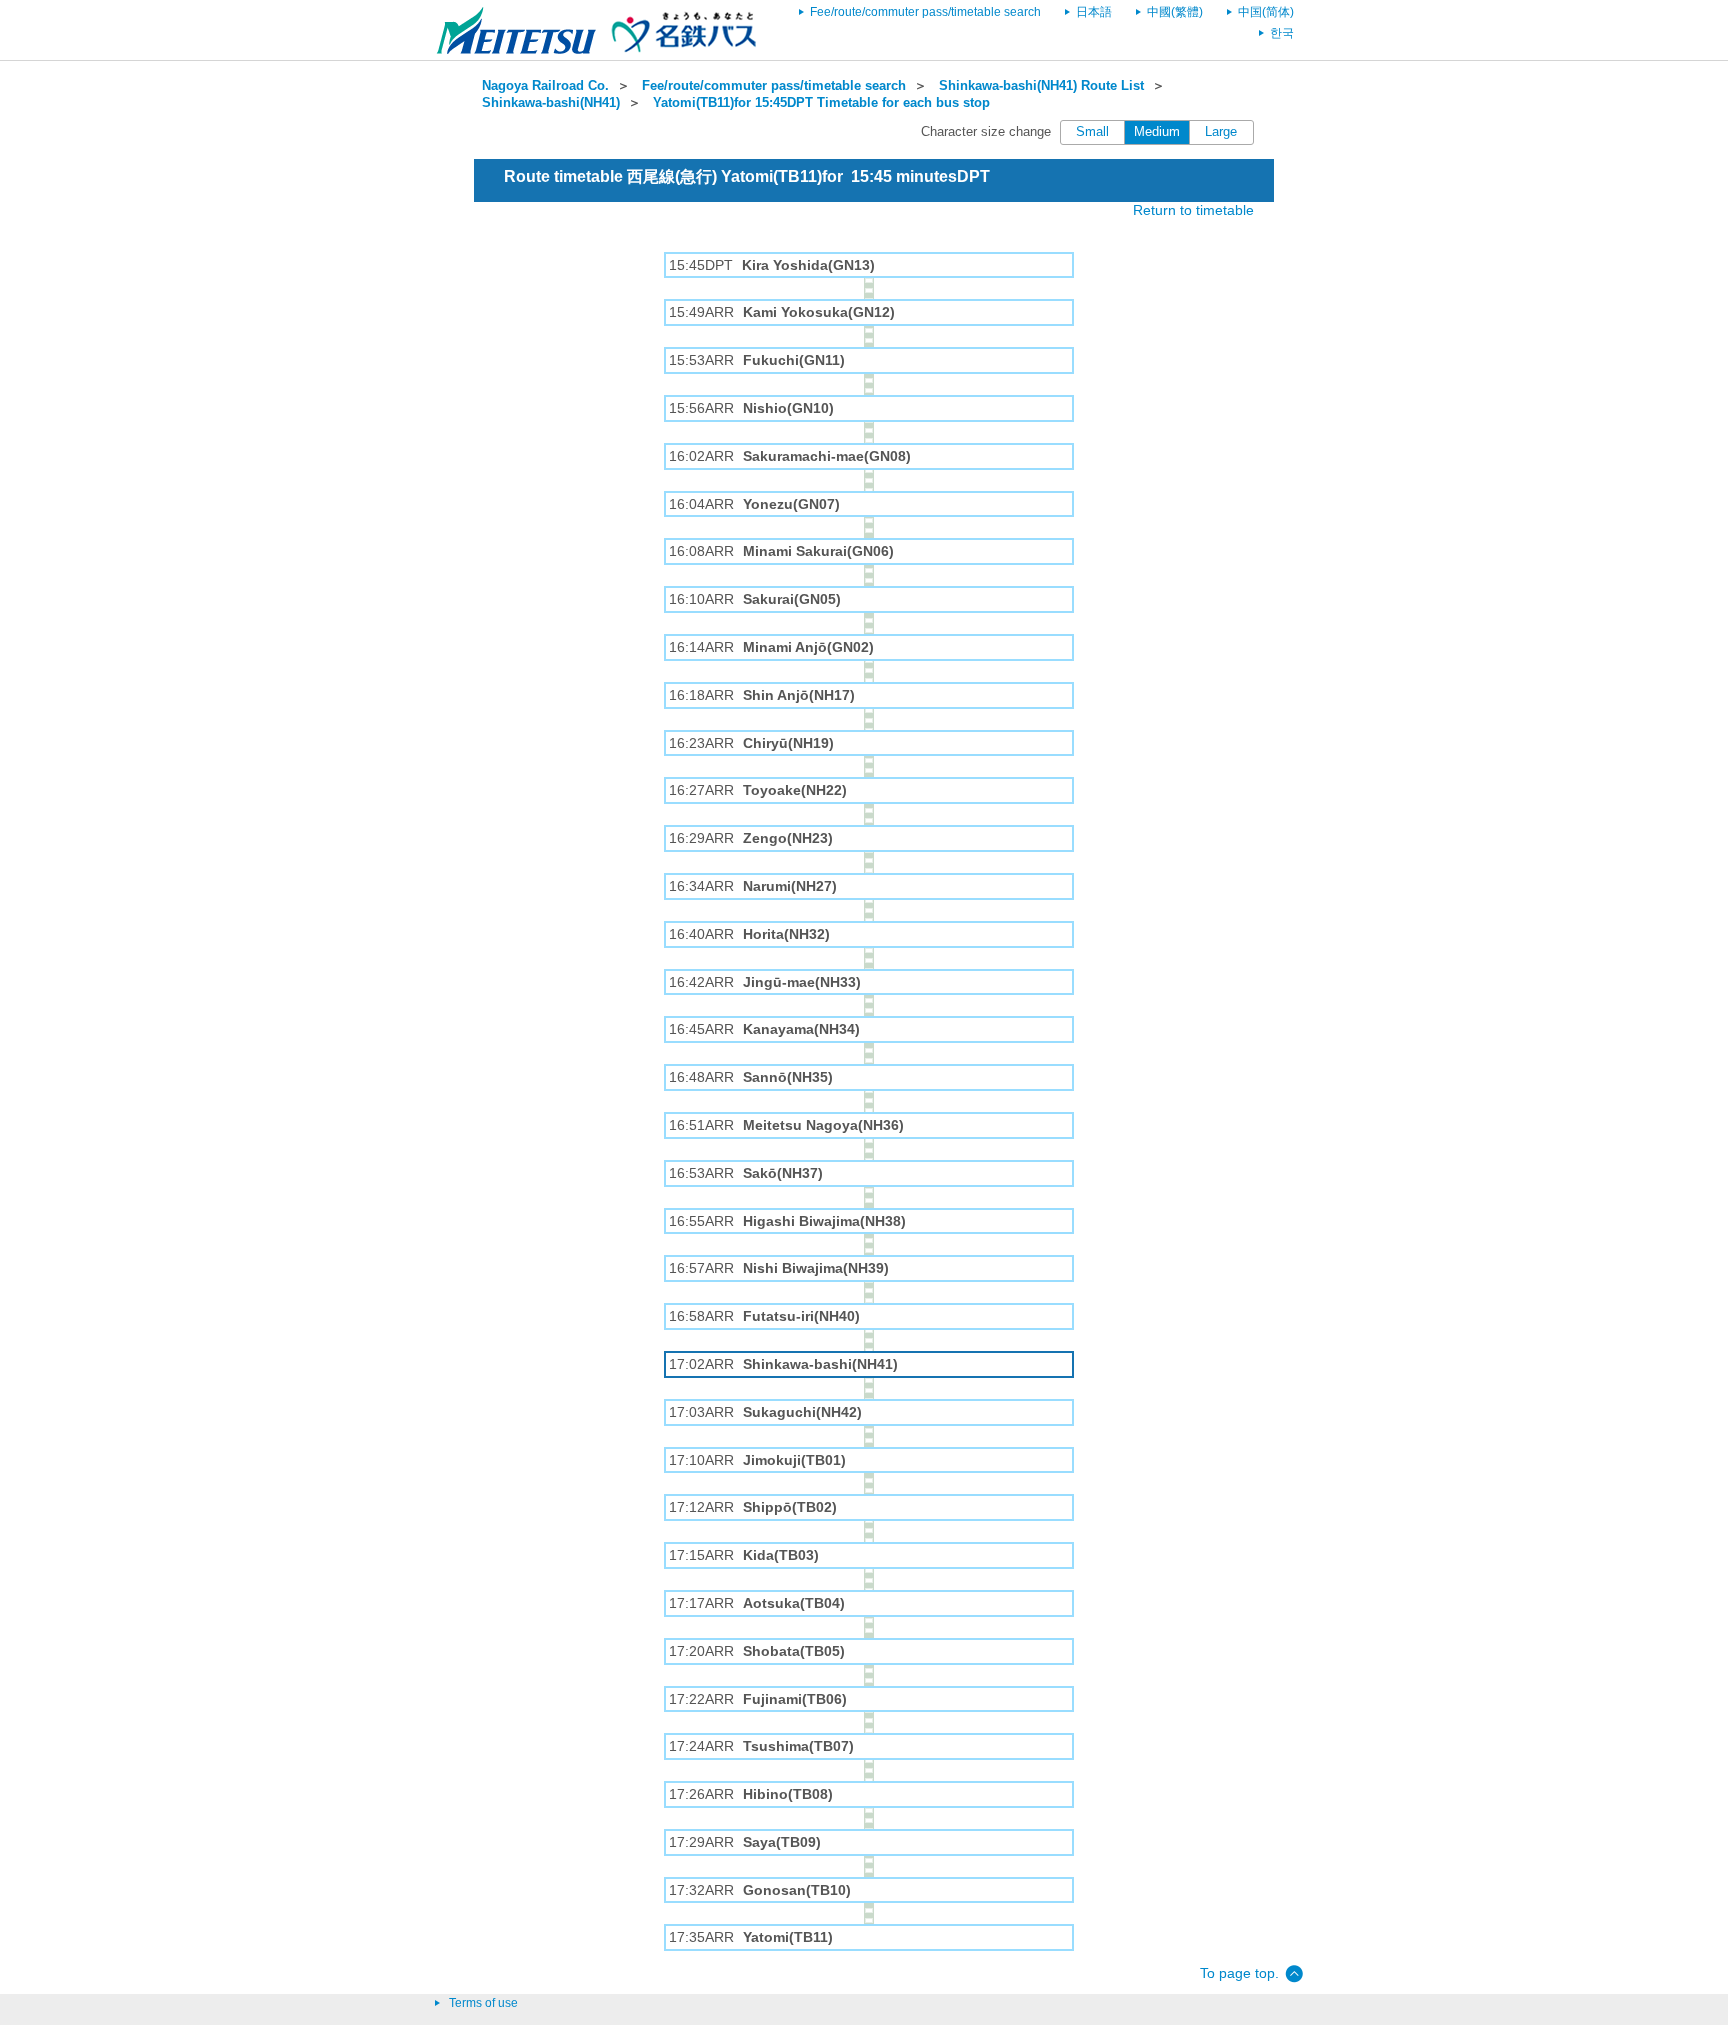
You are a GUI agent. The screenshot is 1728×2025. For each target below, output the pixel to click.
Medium (1157, 132)
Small (1092, 132)
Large (1221, 132)
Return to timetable (1193, 210)
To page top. (1239, 1973)
